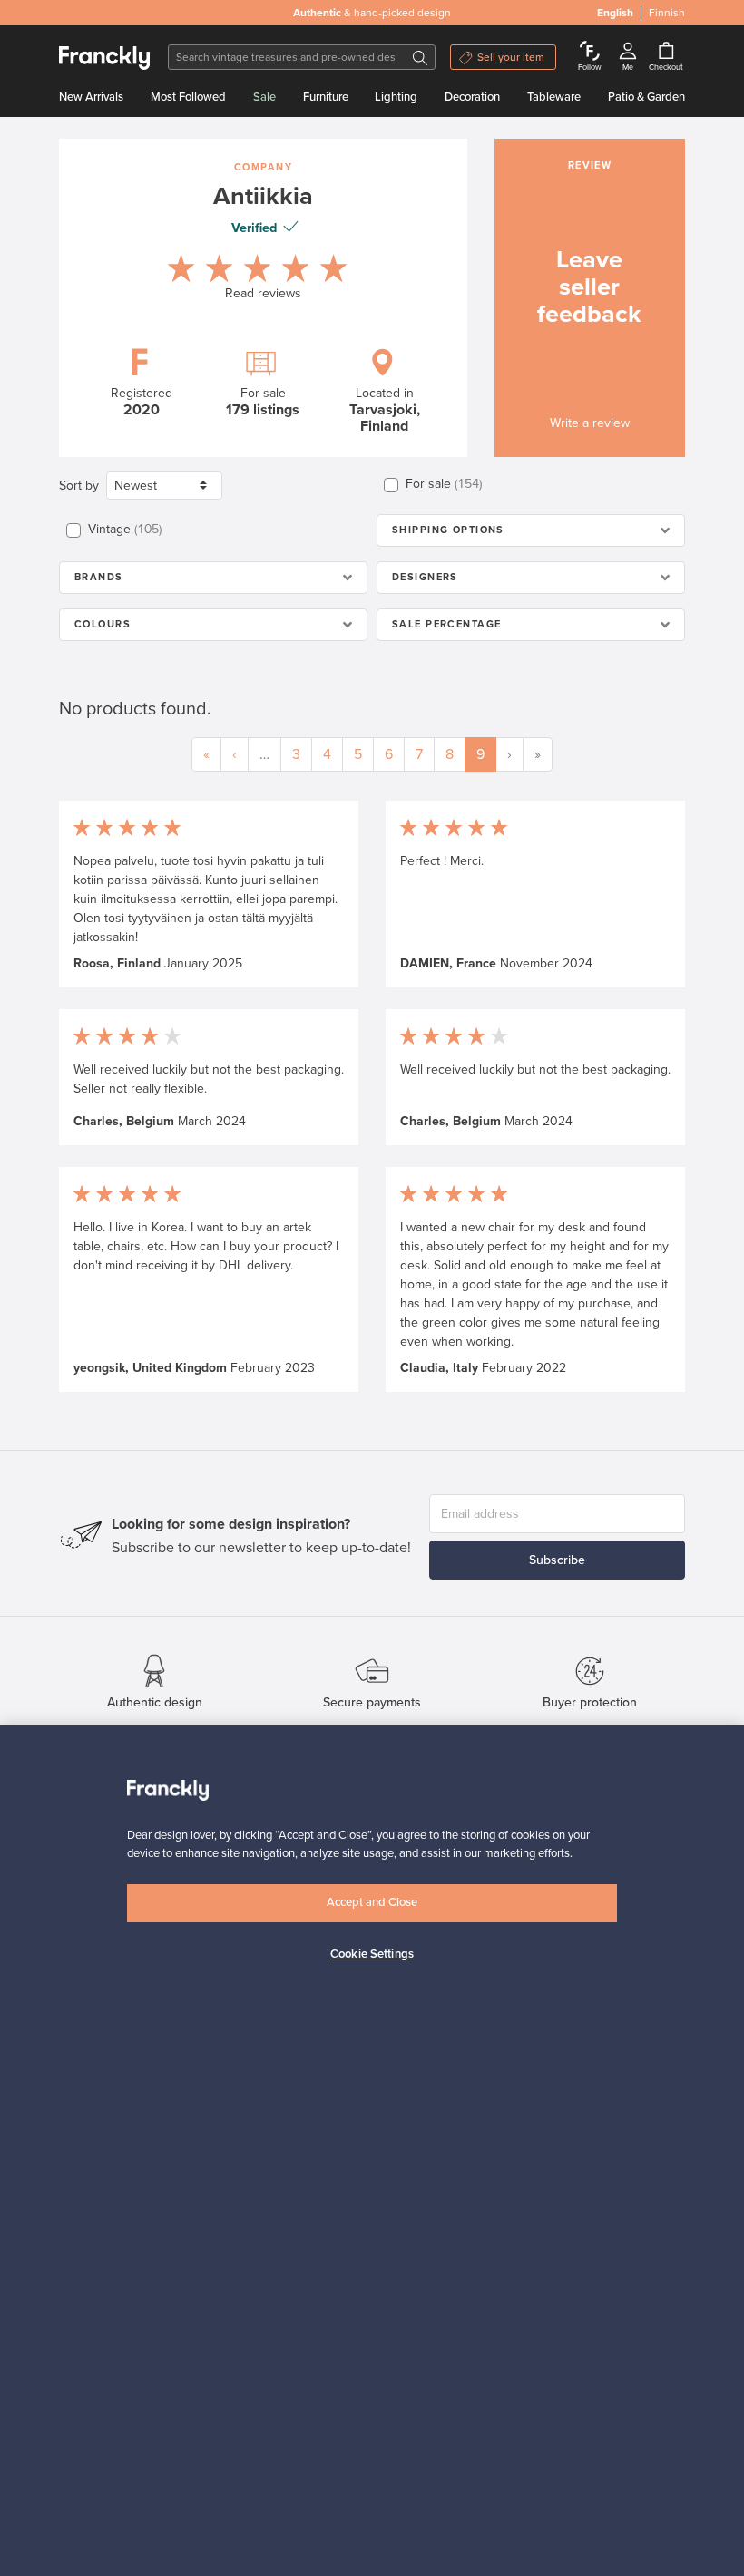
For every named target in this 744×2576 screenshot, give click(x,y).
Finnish (667, 13)
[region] (372, 2151)
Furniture (326, 97)
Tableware (554, 97)
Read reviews (263, 293)
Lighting (396, 97)
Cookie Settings (372, 1954)
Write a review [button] (590, 423)
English (615, 13)
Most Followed (188, 97)
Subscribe (557, 1560)
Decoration (472, 97)
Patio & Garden (646, 97)
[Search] (420, 57)
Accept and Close (372, 1902)
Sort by (79, 486)
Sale (264, 97)
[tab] (531, 530)
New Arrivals (91, 97)
